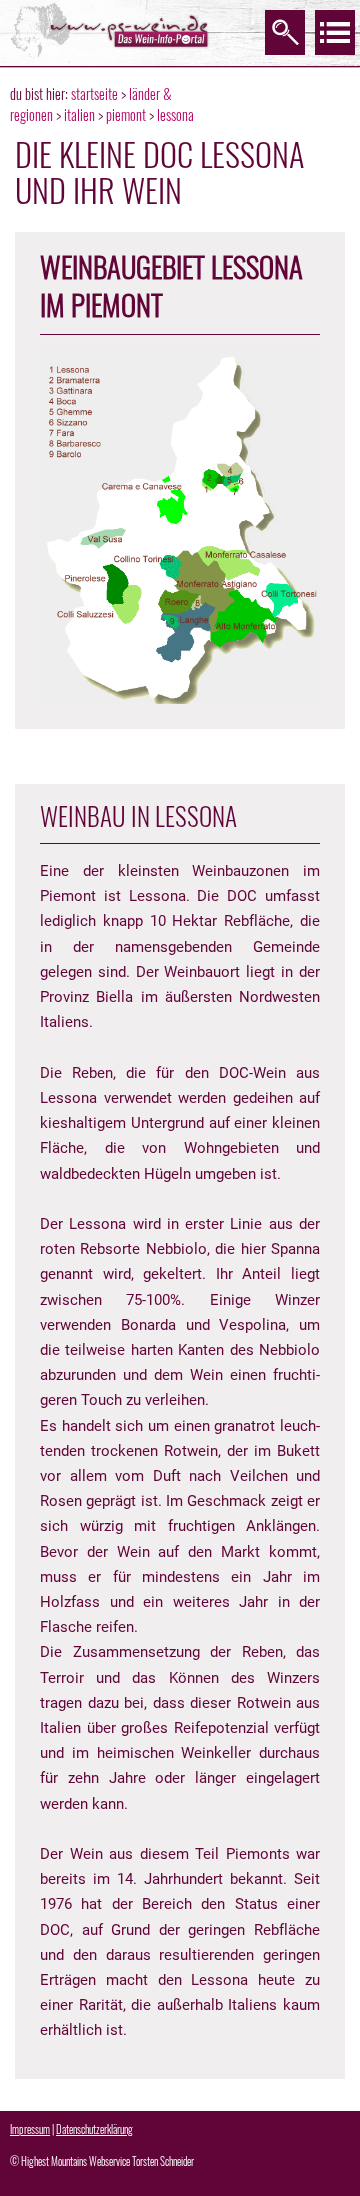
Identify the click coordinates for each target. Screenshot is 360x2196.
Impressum (30, 2129)
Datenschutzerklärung (94, 2129)
